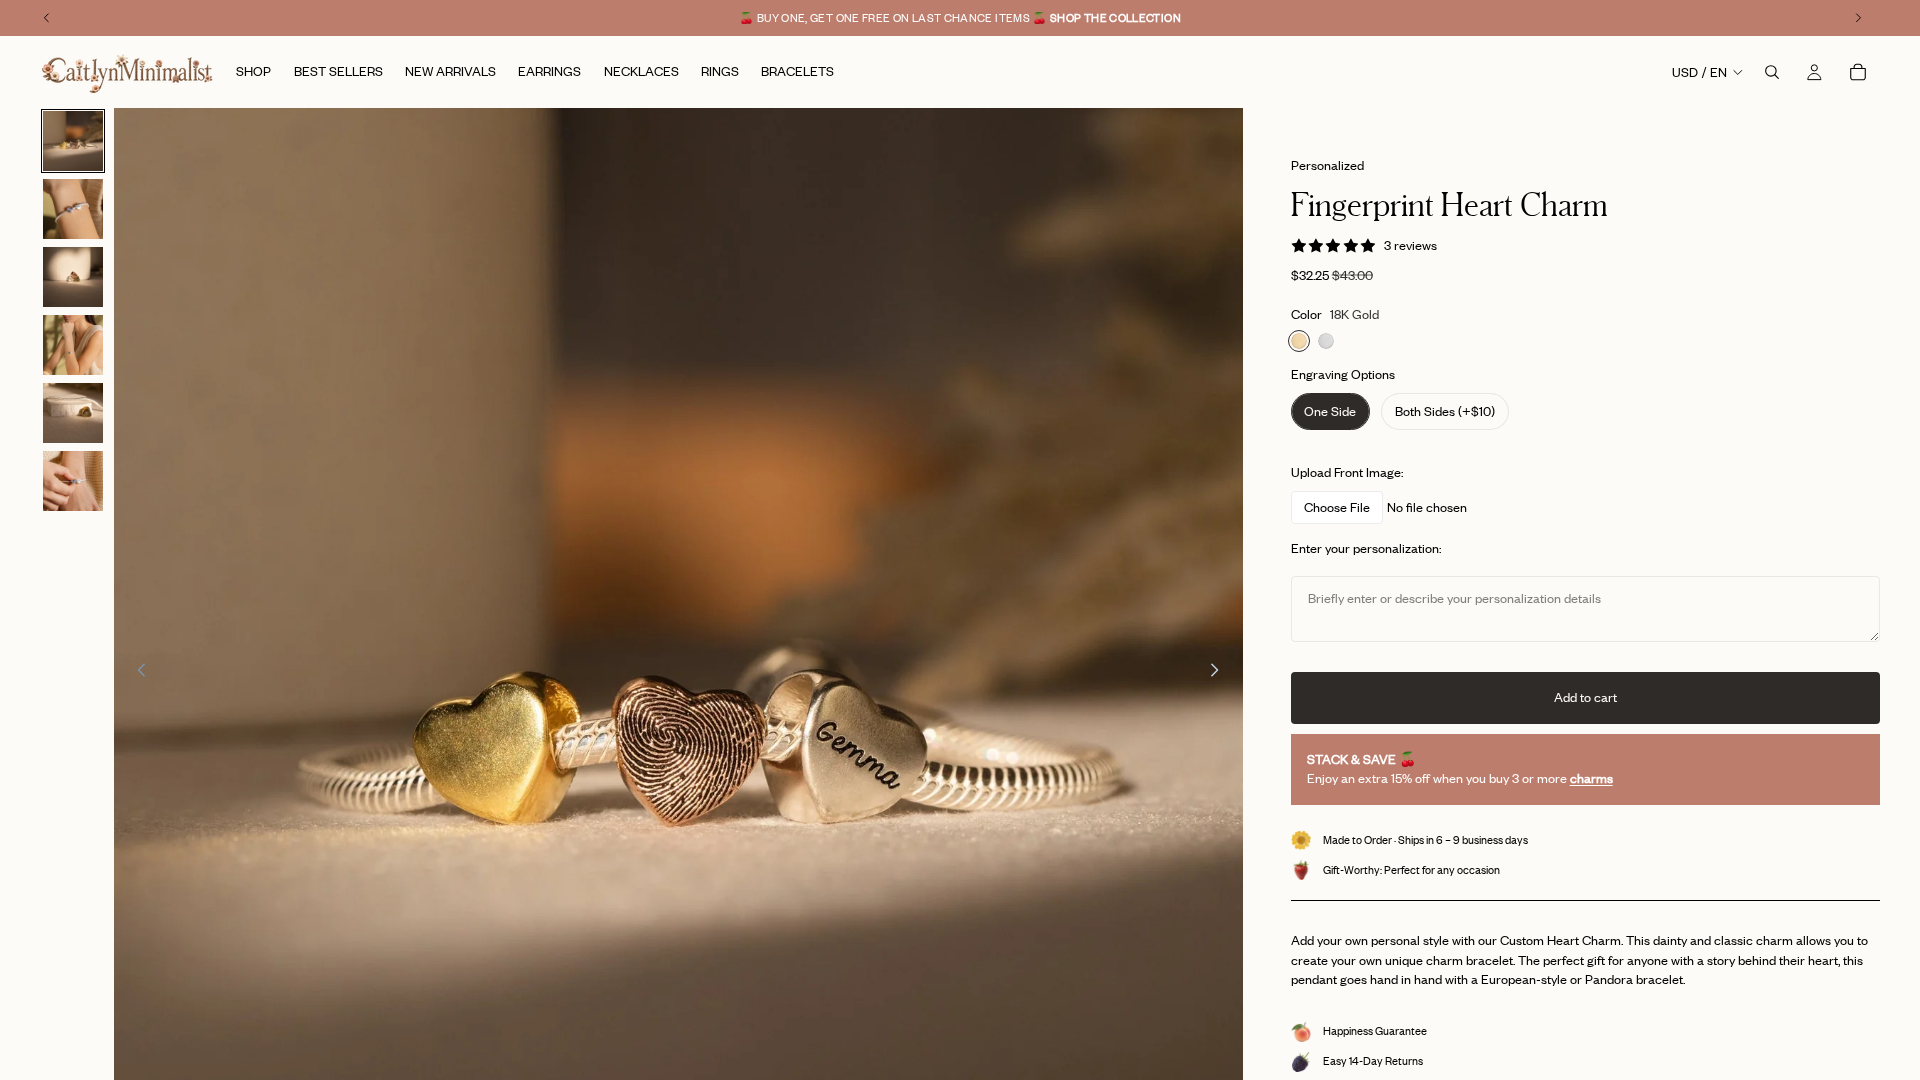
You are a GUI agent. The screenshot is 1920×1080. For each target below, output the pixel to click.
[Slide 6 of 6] (73, 481)
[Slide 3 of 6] (73, 277)
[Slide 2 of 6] (73, 209)
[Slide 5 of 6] (73, 413)
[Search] (1772, 72)
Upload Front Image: (1347, 472)
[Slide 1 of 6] (73, 141)
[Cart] (1858, 72)
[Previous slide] (136, 673)
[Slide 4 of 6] (73, 345)
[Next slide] (1221, 673)
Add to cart (1585, 697)
